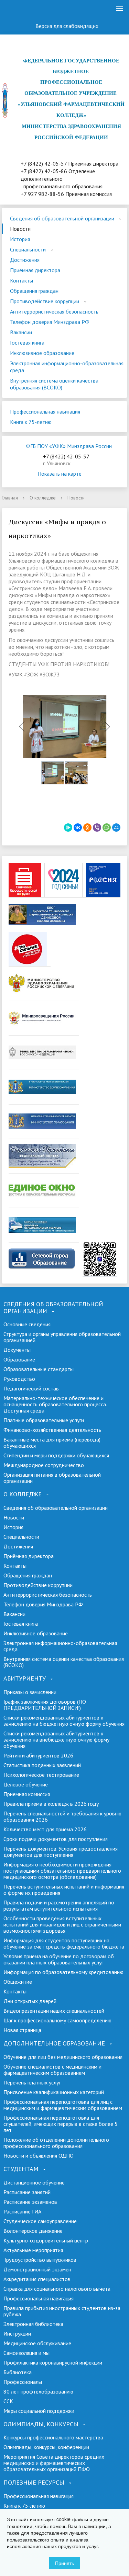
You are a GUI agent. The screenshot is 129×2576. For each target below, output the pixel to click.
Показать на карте (60, 474)
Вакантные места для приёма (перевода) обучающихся (52, 1443)
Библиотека (18, 2372)
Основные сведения (27, 1324)
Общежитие (18, 1982)
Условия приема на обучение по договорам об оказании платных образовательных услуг (59, 1959)
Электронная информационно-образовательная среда (67, 367)
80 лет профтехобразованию (38, 2391)
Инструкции (17, 2334)
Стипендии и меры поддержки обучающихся (56, 1455)
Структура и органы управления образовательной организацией (62, 1337)
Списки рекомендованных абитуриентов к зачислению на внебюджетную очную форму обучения (56, 1740)
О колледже (43, 498)
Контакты (21, 280)
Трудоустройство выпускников (40, 2260)
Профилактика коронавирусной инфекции (53, 2362)
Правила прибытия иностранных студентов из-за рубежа (62, 2311)
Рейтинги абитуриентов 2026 (38, 1755)
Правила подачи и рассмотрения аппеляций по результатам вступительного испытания (59, 1905)
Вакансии (21, 332)
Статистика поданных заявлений (42, 1765)
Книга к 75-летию (31, 422)
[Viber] (97, 828)
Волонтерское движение (33, 2231)
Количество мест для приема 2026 (45, 1829)
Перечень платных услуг (32, 2082)
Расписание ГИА (22, 2211)
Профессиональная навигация (45, 412)
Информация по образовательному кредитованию (63, 1972)
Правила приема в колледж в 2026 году (51, 1804)
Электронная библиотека (33, 2324)
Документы (17, 1350)
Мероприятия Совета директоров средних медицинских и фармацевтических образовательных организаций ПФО (54, 2463)
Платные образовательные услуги (44, 1420)
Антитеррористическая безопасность (54, 311)
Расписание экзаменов (30, 2202)
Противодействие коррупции (45, 301)
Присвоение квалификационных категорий (54, 2092)
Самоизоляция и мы (26, 2353)
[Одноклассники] (9, 9)
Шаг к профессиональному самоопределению (57, 2020)
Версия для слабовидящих (68, 26)
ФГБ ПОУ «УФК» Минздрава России (69, 446)
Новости (20, 229)
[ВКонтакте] (22, 9)
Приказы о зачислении (30, 1692)
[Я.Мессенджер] (68, 828)
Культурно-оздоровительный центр (46, 2240)
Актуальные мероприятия (33, 2250)
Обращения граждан (34, 291)
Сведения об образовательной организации (62, 218)
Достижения (25, 260)
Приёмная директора (35, 270)
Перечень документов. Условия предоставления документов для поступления (61, 1852)
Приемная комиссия (27, 1794)
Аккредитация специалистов (37, 2279)
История (20, 239)
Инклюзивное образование (42, 353)
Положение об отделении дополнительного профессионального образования (56, 2143)
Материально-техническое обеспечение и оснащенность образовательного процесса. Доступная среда (55, 1404)
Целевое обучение (26, 1784)
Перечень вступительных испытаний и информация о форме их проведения (64, 1890)
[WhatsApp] (107, 828)
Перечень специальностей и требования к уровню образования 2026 (62, 1816)
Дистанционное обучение (34, 2182)
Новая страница (22, 2030)
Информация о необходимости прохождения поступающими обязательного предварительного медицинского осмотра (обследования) (62, 1871)
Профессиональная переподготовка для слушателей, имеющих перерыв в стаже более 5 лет (61, 2124)
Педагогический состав (31, 1388)
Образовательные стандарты (39, 1369)
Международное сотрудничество (44, 1465)
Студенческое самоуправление (40, 2221)
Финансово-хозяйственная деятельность (52, 1430)
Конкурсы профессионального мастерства (53, 2437)
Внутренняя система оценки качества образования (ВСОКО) (54, 384)
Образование (19, 1359)
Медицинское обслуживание (37, 2343)
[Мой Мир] (116, 828)
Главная (10, 498)
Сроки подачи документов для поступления (56, 1839)
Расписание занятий (27, 2192)
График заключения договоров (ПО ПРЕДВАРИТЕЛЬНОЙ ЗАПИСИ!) (45, 1705)
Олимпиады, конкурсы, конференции (46, 2447)
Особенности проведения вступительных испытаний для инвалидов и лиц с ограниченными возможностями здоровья (62, 1924)
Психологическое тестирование (41, 1775)
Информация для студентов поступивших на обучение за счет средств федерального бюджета (64, 1943)
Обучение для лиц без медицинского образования (63, 2057)
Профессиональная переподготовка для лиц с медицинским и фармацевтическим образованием (63, 2105)
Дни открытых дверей (30, 2001)
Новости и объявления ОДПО (39, 2156)
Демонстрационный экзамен (37, 2269)
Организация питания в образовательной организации (52, 1478)
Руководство (19, 1379)
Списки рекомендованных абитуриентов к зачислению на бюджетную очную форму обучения (64, 1721)
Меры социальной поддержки (39, 2411)
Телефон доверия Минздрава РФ (50, 322)
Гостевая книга (27, 343)
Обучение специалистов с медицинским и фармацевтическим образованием (52, 2070)
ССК (8, 2401)
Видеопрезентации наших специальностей (54, 2011)
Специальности (28, 249)
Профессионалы (23, 2382)
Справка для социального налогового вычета (57, 2289)
